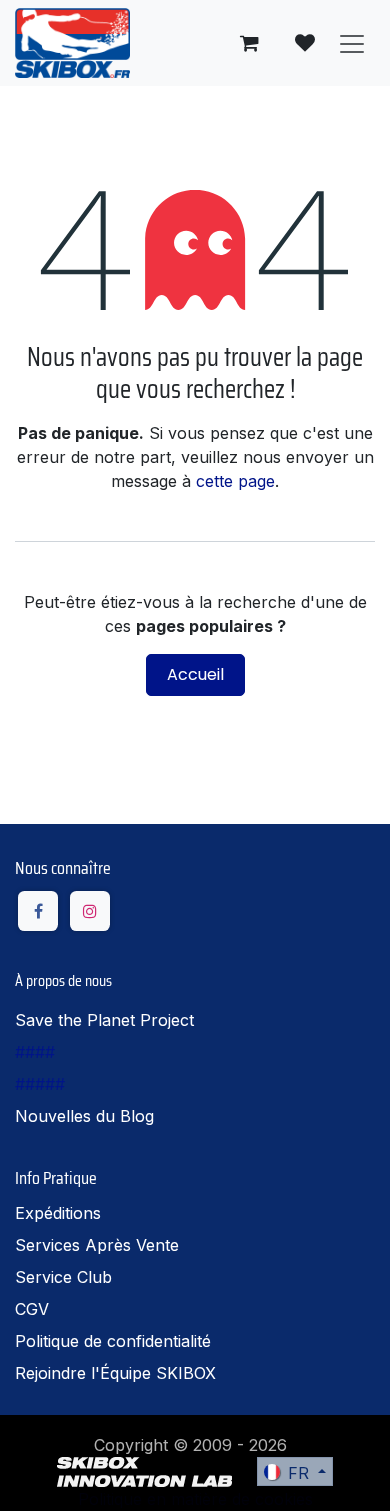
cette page (235, 481)
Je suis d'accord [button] (304, 1478)
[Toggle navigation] (352, 43)
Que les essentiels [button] (160, 1478)
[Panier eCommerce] (249, 43)
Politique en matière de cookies (159, 1417)
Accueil (195, 674)
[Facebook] (38, 911)
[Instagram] (90, 911)
